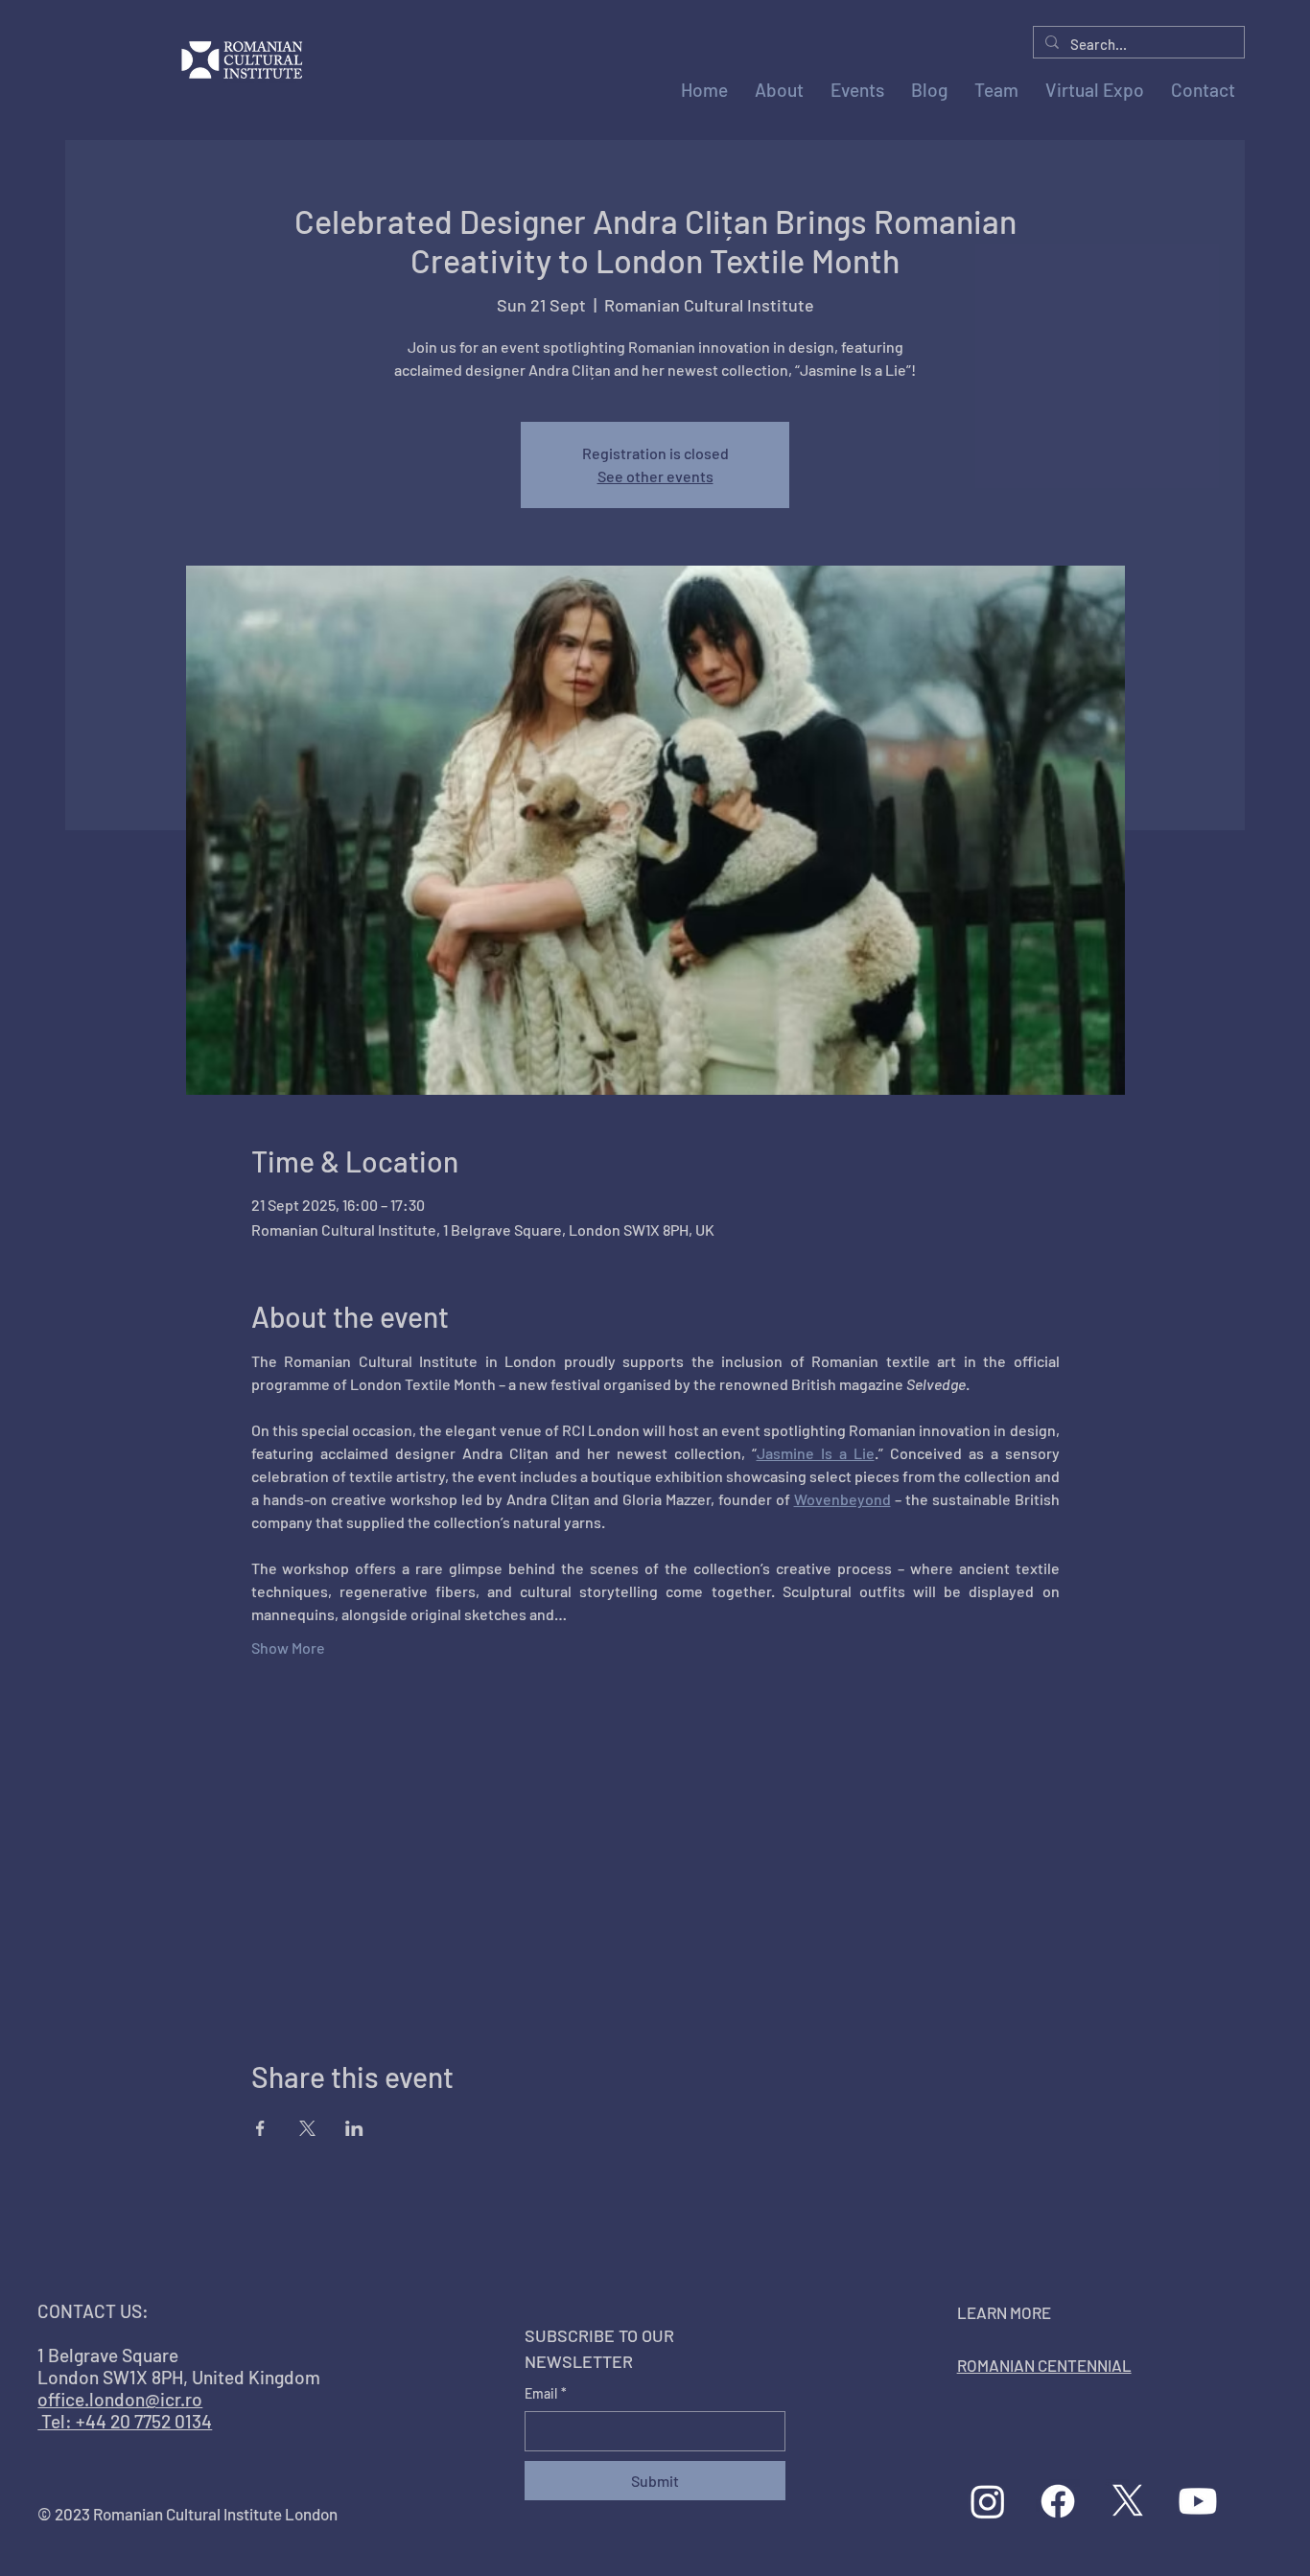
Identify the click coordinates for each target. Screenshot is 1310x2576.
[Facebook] (1058, 2501)
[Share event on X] (307, 2128)
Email (546, 2393)
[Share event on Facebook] (260, 2128)
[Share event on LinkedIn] (354, 2128)
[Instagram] (988, 2501)
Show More (288, 1648)
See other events (655, 476)
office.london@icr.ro (120, 2399)
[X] (1128, 2501)
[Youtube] (1198, 2501)
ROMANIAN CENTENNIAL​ (1044, 2365)
